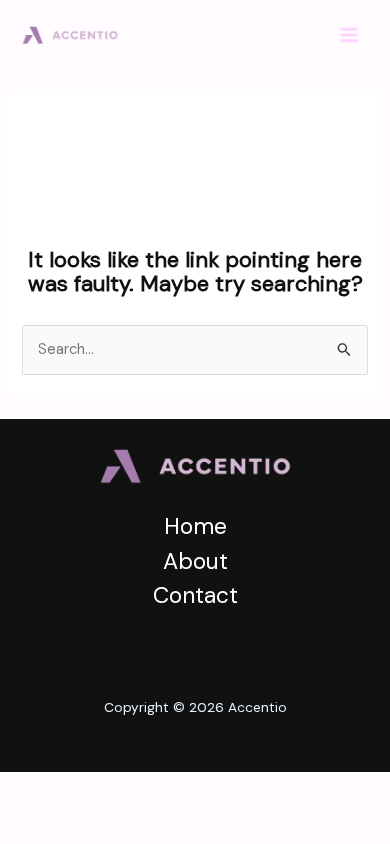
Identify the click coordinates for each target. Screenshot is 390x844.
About (195, 561)
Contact (195, 595)
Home (195, 526)
